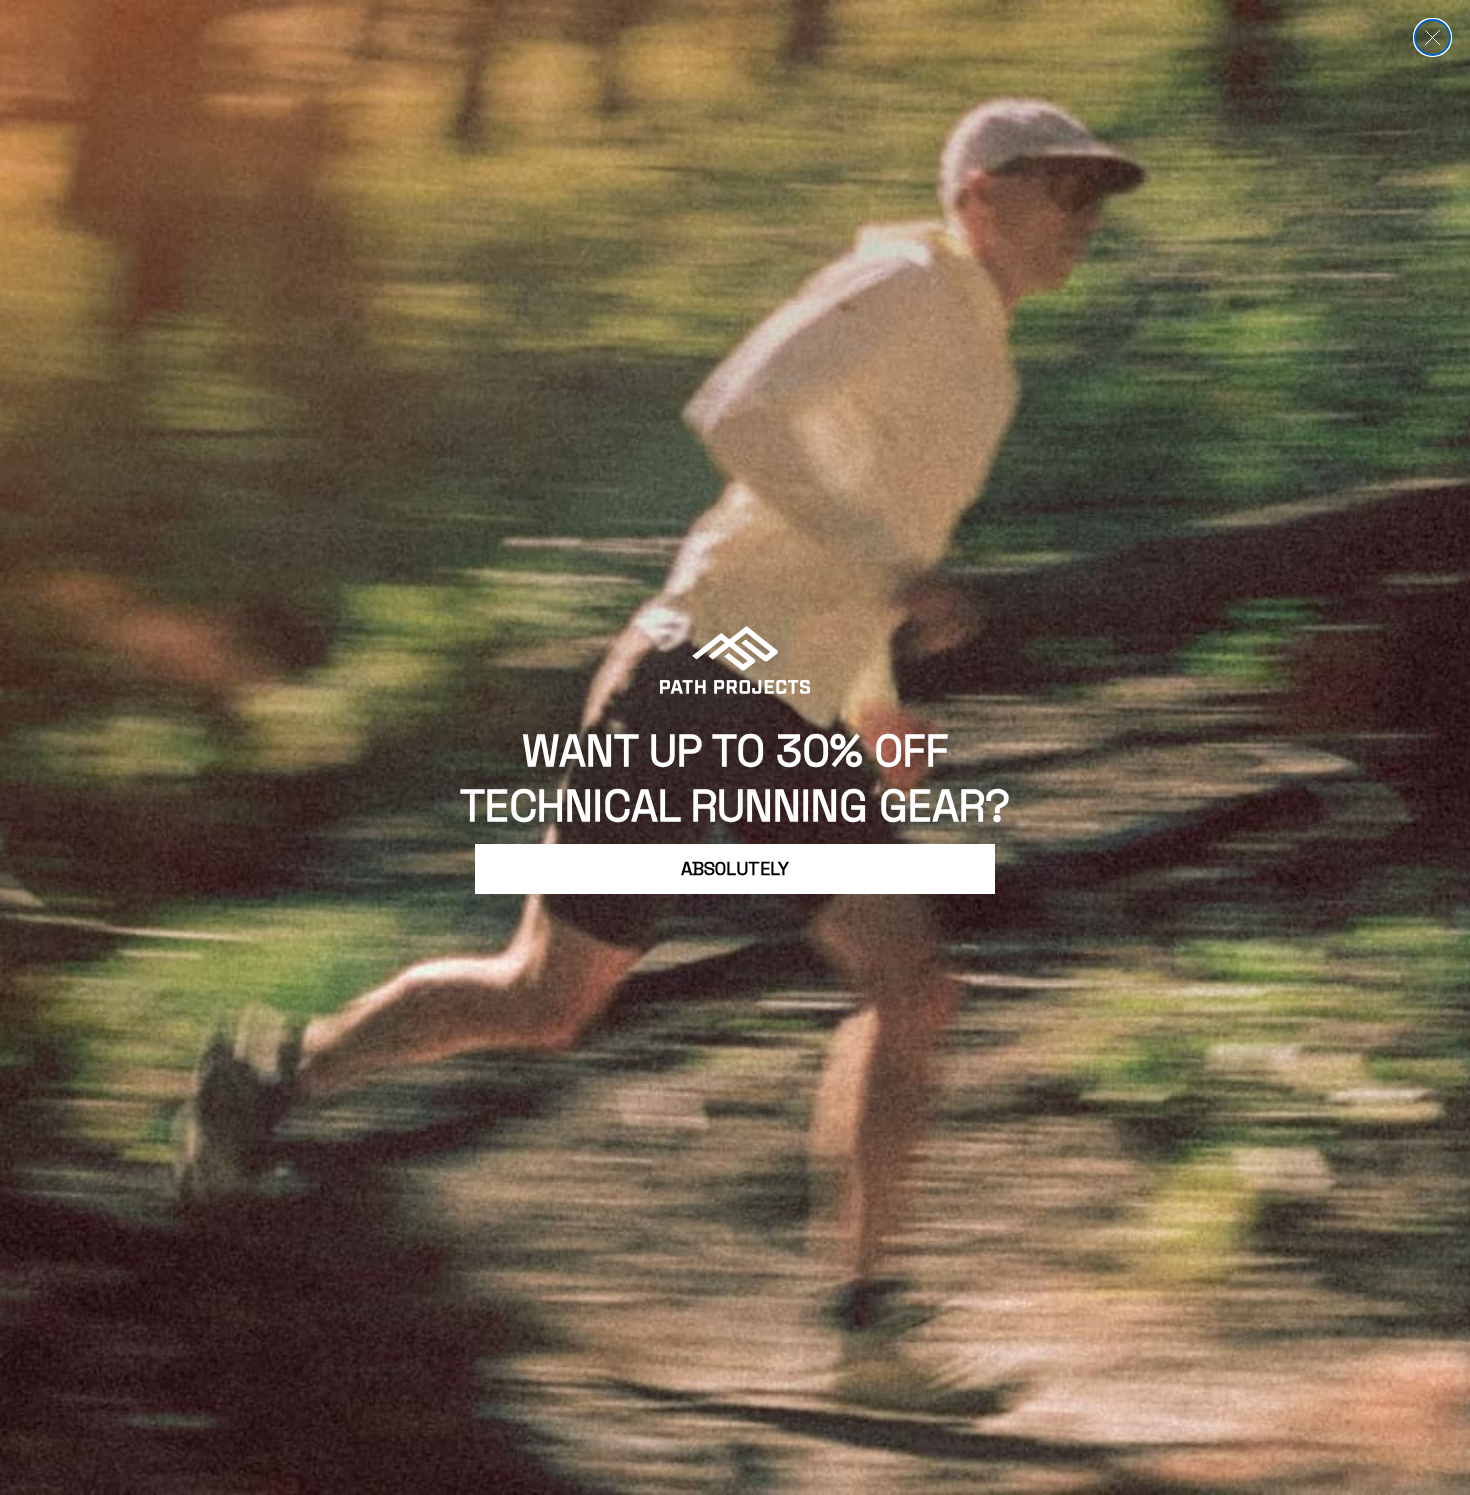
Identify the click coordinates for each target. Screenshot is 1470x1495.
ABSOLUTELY (735, 868)
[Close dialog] (1432, 37)
